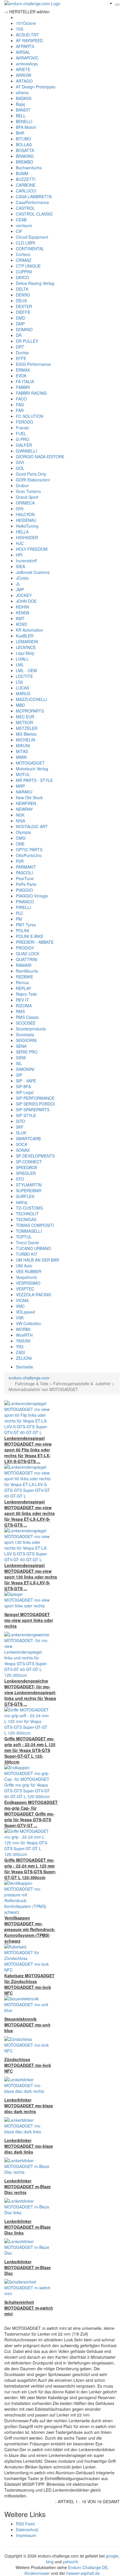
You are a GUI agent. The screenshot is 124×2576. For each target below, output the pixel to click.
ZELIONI (24, 1358)
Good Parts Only (31, 474)
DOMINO (24, 329)
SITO (20, 1121)
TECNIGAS (26, 1219)
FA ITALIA (25, 381)
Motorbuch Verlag (32, 769)
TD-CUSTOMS (29, 1208)
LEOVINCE (26, 647)
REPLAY (24, 988)
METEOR (25, 722)
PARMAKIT (26, 867)
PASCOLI (24, 873)
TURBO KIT (27, 1254)
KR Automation (30, 630)
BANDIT (23, 110)
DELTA (22, 289)
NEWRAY (24, 809)
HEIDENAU (26, 520)
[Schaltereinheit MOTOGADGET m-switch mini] (27, 2287)
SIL (19, 1063)
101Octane (26, 23)
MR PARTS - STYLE (34, 780)
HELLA (22, 532)
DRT (20, 347)
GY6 (20, 509)
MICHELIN (26, 740)
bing (50, 2562)
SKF (20, 1127)
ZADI (20, 1352)
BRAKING (25, 156)
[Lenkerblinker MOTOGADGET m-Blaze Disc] (27, 2247)
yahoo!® (71, 2562)
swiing (21, 1202)
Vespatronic (27, 1277)
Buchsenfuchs (29, 168)
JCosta (22, 578)
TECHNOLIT (27, 1214)
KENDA (22, 613)
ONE (20, 844)
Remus (22, 982)
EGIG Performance (33, 364)
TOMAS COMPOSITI (35, 1225)
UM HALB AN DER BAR (37, 1260)
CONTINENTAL (30, 248)
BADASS (24, 98)
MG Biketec (26, 734)
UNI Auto (24, 1266)
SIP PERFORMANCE (35, 1098)
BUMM (22, 173)
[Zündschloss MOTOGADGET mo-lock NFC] (27, 2044)
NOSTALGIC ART (32, 826)
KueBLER (25, 636)
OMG (21, 838)
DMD (20, 318)
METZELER (27, 728)
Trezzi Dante (27, 1242)
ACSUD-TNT (27, 35)
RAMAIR (24, 965)
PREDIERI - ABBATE (35, 942)
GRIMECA (25, 503)
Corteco (23, 254)
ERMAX (23, 370)
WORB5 (23, 1329)
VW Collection (29, 1323)
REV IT (22, 1000)
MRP (20, 786)
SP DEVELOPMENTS (35, 1156)
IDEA (20, 566)
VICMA (22, 1300)
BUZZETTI (26, 179)
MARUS (23, 693)
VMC (20, 1306)
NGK (20, 815)
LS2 (19, 682)
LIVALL (22, 659)
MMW (21, 757)
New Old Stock (29, 798)
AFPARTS (25, 46)
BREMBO (25, 162)
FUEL (21, 433)
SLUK (21, 1133)
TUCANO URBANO (33, 1248)
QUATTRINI (27, 959)
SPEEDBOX (27, 1167)
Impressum (26, 2535)
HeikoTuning (27, 526)
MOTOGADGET (30, 763)
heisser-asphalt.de (83, 2573)
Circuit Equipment (32, 237)
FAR (20, 410)
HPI (19, 555)
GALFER (24, 445)
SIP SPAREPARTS (33, 1110)
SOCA (21, 1144)
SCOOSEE (26, 1023)
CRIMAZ (24, 260)
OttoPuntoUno (29, 855)
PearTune (25, 878)
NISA (20, 821)
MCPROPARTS (30, 711)
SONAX (23, 1150)
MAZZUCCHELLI (31, 699)
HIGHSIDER (27, 537)
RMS (20, 1011)
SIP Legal (25, 1092)
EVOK (21, 376)
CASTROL (25, 208)
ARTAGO (24, 81)
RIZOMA (24, 1006)
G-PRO (22, 439)
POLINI (22, 930)
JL (18, 584)
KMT (20, 618)
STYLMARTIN (29, 1185)
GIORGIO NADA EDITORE (40, 457)
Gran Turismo (28, 491)
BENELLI (24, 121)
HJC (20, 543)
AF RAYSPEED (29, 40)
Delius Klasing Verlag (35, 283)
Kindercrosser (37, 2573)
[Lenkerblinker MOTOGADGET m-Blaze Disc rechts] (27, 2166)
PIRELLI (23, 907)
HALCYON (25, 514)
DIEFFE (23, 312)
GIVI (20, 462)
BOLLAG (24, 144)
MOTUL (23, 774)
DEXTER (24, 306)
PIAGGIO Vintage (32, 896)
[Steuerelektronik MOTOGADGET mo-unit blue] (27, 2004)
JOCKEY (24, 595)
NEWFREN (26, 803)
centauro (24, 225)
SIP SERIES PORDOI (35, 1104)
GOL (20, 468)
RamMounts (27, 971)
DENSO (23, 295)
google (112, 2556)
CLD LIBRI (26, 243)
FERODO (25, 422)
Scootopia (25, 1034)
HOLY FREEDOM (32, 549)
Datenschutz (27, 2529)
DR (19, 335)
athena (22, 92)
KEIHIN (22, 607)
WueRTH (24, 1335)
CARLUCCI (26, 191)
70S (19, 29)
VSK (20, 1318)
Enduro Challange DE (88, 2567)
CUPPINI (24, 272)
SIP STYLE (26, 1115)
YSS (20, 1347)
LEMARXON (27, 641)
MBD (20, 705)
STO (20, 1179)
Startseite (25, 1367)
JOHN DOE (26, 601)
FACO (21, 399)
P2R (20, 861)
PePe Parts (26, 884)
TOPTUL (24, 1237)
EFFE (21, 358)
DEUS (21, 301)
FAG (20, 405)
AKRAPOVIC (27, 58)
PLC (20, 913)
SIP (19, 1075)
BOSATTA (25, 150)
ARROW (24, 75)
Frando (22, 428)
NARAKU (24, 792)
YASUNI (23, 1341)
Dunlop (22, 353)
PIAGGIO (24, 890)
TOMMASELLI (29, 1231)
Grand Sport (27, 497)
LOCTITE (24, 676)
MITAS (22, 751)
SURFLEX (25, 1196)
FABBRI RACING (31, 393)
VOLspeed (25, 1312)
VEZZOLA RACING (33, 1295)
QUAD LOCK (28, 954)
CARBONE (26, 185)
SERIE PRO (27, 1052)
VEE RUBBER (29, 1271)
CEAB (21, 220)
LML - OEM (26, 670)
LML (20, 665)
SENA (21, 1046)
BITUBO (23, 139)
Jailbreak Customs (33, 572)
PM (19, 919)
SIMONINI (25, 1069)
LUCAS (22, 688)
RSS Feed (25, 2524)
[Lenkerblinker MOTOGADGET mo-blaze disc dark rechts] (27, 2085)
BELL (21, 116)
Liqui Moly (25, 653)
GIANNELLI (26, 451)
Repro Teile (26, 994)
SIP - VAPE (26, 1081)
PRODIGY (25, 948)
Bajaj (20, 104)
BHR (20, 133)
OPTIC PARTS (29, 850)
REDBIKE (25, 977)
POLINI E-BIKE (30, 936)
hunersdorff (26, 561)
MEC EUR (25, 717)
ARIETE (23, 69)
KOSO (21, 624)
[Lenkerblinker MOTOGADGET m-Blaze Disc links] (27, 2206)
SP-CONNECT (29, 1162)
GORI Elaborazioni (33, 480)
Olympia (23, 832)
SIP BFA (23, 1086)
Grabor (22, 485)
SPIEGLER (26, 1173)
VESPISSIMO (28, 1283)
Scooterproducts (31, 1029)
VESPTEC (25, 1289)
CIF (19, 231)
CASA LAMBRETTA (34, 196)
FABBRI (23, 387)
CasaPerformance (32, 202)
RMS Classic (27, 1017)
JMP (20, 589)
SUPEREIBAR (29, 1190)
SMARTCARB (28, 1138)
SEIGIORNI (26, 1040)
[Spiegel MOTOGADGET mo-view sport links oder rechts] (27, 1599)
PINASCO (25, 902)
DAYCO (22, 277)
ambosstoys (27, 64)
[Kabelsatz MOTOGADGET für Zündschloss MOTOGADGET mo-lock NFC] (27, 1958)
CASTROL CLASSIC (34, 214)
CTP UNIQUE (28, 266)
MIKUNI (23, 745)
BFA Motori (26, 127)
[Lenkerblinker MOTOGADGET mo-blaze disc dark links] (27, 2125)
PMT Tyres (26, 925)
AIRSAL (23, 52)
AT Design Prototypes (36, 87)
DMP (20, 324)
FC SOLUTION (30, 416)
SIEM (21, 1058)
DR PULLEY (27, 341)
